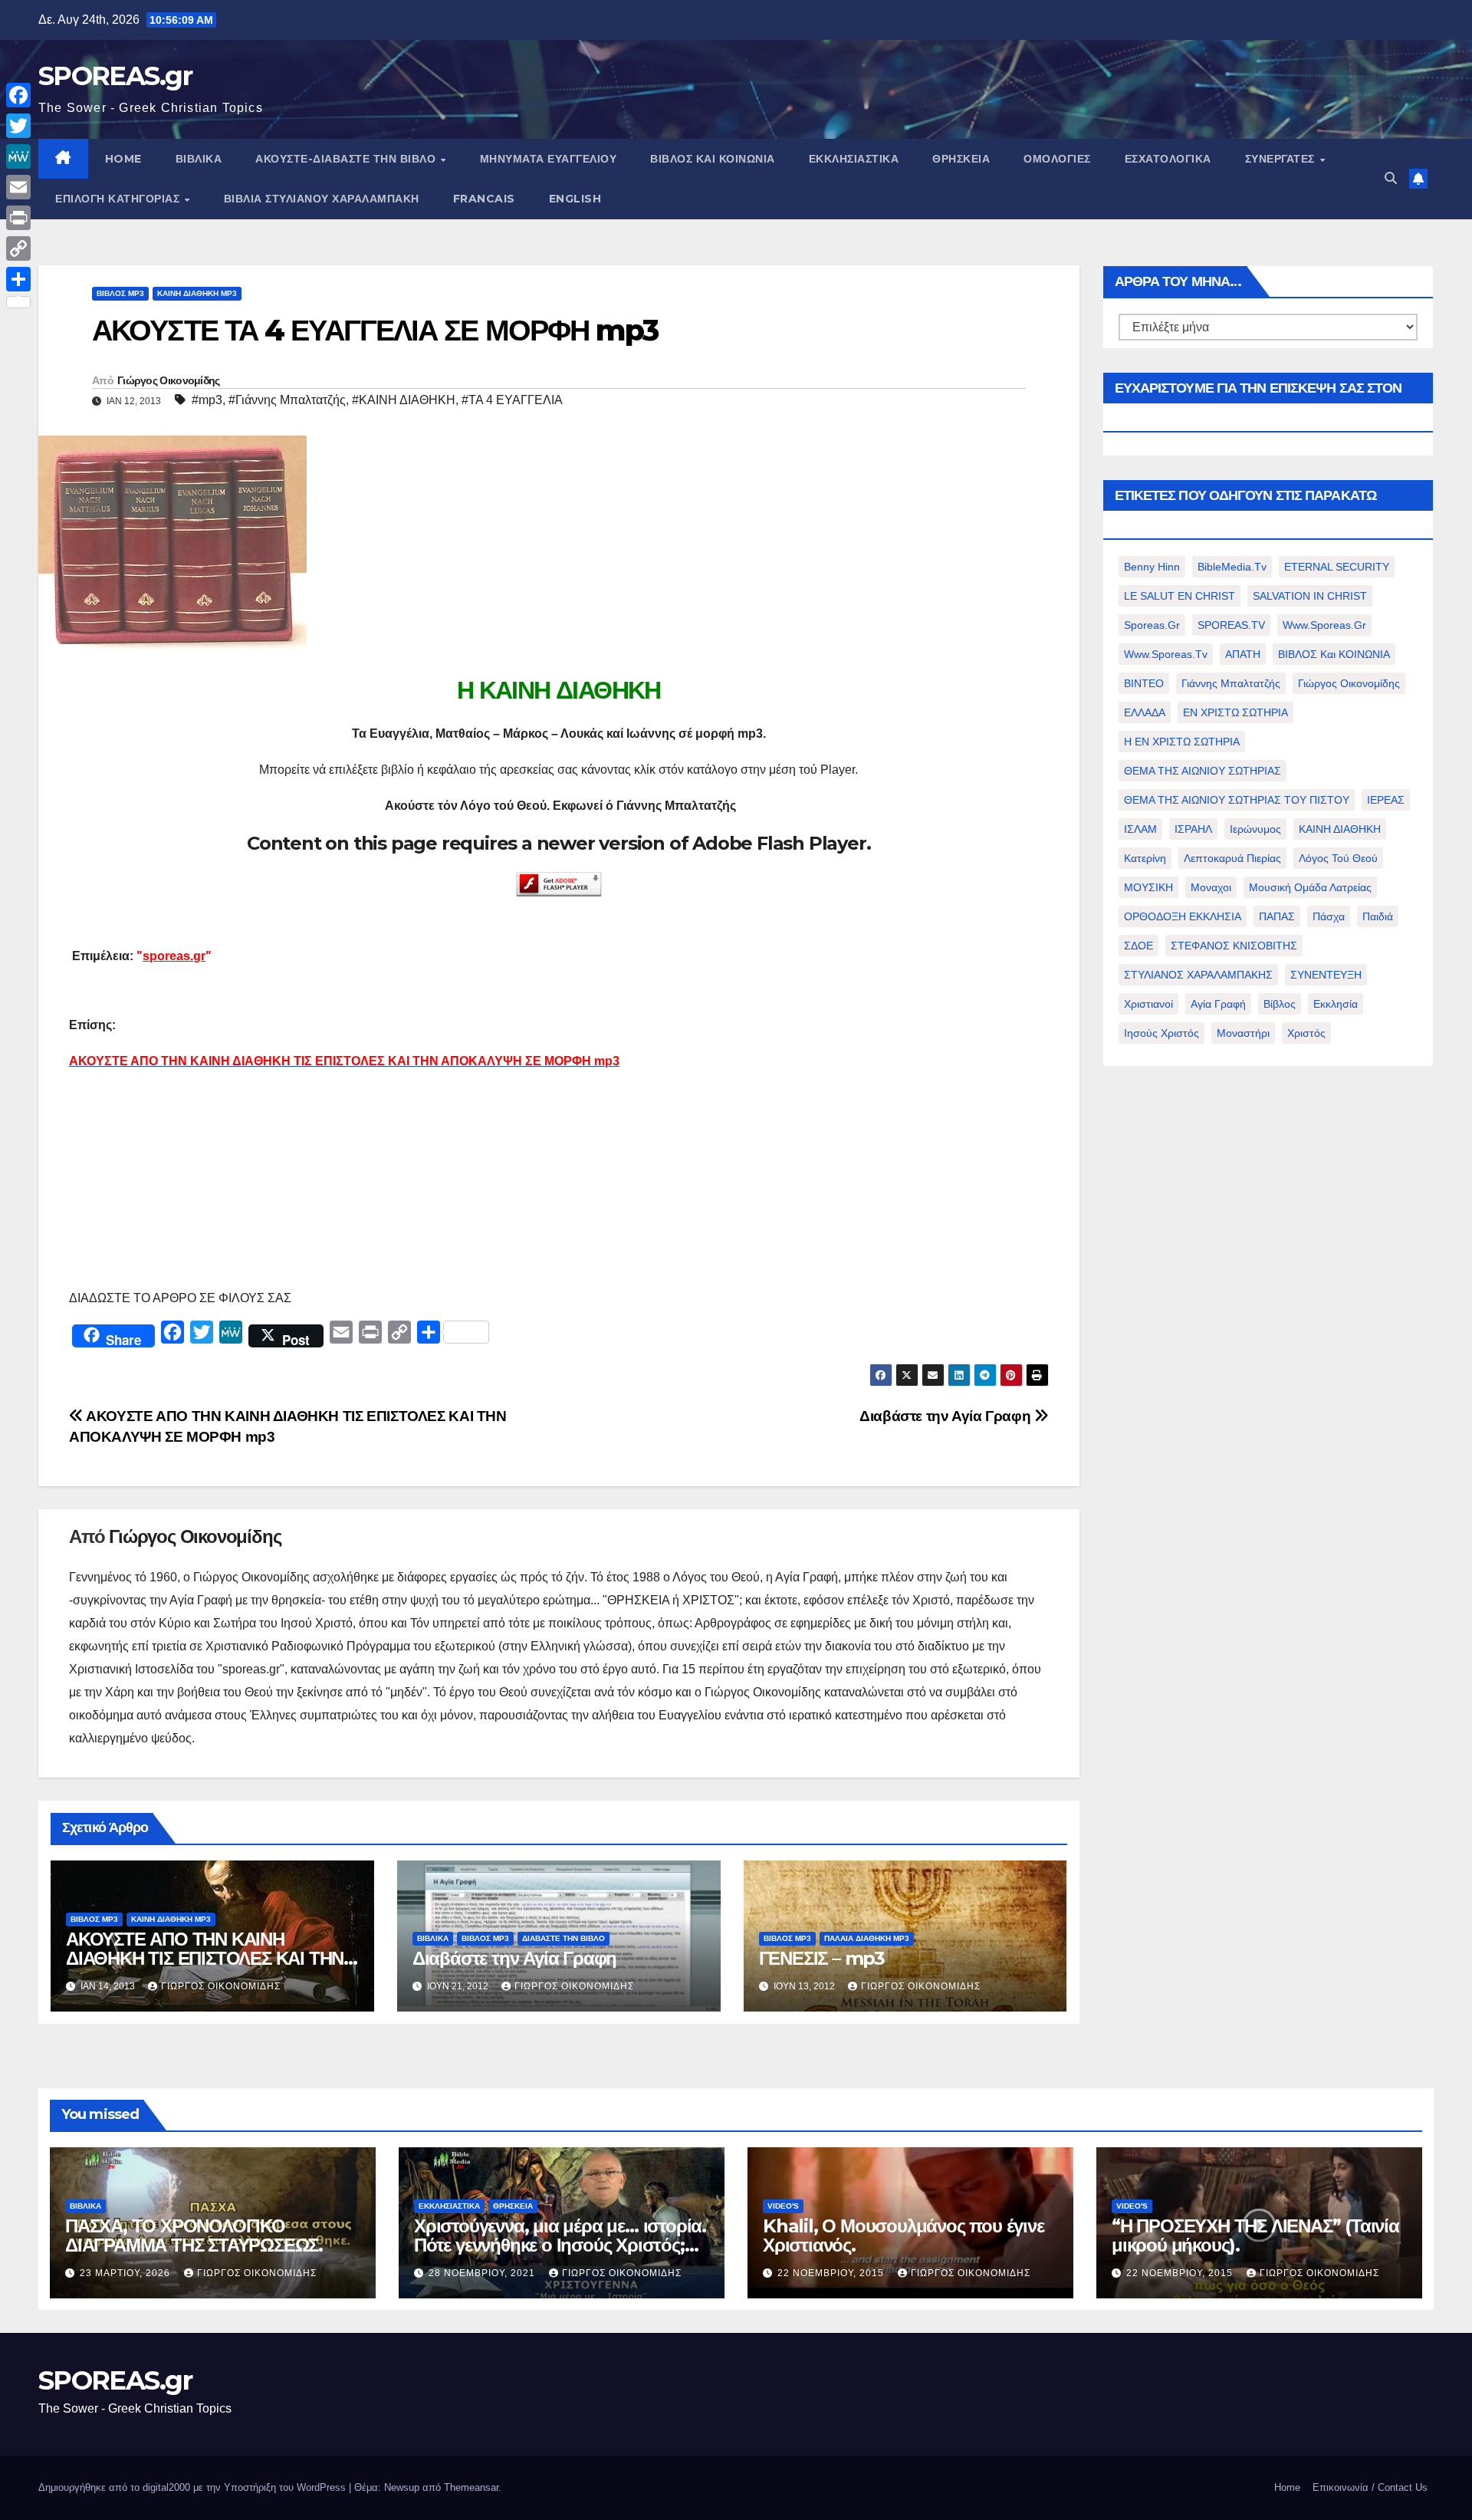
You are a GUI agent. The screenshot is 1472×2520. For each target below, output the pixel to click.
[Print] (18, 218)
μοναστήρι (1243, 1033)
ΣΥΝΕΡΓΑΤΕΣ (1282, 159)
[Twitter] (18, 126)
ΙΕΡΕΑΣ (1386, 800)
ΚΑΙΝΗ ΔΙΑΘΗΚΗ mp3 (197, 293)
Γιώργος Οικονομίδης (169, 380)
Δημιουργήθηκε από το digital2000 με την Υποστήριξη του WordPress (194, 2487)
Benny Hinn (1152, 567)
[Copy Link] (18, 248)
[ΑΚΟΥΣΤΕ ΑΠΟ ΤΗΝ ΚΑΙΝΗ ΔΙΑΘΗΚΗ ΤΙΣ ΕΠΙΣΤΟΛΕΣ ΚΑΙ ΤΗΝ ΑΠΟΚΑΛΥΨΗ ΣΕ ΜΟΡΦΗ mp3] (71, 1097)
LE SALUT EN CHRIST (1180, 596)
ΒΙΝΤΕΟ (1144, 683)
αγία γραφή (1218, 1004)
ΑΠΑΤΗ (1243, 654)
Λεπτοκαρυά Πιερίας (1232, 858)
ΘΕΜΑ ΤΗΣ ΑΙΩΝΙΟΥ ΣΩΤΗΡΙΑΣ (1203, 771)
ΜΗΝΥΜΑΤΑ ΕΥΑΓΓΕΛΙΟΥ (549, 159)
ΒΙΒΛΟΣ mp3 (120, 293)
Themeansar (471, 2487)
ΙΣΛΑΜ (1140, 829)
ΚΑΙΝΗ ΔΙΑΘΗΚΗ (1340, 829)
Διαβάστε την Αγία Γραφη (947, 1416)
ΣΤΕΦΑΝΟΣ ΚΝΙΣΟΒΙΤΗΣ (1234, 946)
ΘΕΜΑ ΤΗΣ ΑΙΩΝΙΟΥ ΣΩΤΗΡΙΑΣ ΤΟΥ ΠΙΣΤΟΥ (1237, 800)
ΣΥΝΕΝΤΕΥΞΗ (1326, 975)
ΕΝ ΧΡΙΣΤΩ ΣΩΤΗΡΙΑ (1235, 712)
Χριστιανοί (1148, 1004)
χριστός (1306, 1033)
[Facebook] (18, 95)
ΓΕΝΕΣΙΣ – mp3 (822, 1958)
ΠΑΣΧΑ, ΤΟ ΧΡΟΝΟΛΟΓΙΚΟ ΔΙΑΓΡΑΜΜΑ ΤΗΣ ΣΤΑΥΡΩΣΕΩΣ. (194, 2235)
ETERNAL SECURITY (1337, 567)
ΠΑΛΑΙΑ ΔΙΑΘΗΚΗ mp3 (867, 1938)
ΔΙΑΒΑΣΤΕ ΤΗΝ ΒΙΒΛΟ (563, 1938)
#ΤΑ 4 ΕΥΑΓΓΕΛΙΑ (512, 400)
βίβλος (1280, 1004)
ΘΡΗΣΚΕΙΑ (961, 159)
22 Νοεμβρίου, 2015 (832, 2273)
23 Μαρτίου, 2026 (127, 2273)
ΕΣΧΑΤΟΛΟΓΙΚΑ (1168, 159)
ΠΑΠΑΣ (1277, 916)
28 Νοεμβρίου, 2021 (483, 2273)
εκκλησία (1336, 1004)
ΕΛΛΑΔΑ (1145, 712)
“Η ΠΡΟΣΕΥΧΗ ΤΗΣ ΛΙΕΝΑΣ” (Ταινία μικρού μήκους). (1255, 2235)
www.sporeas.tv (1166, 654)
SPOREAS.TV (1231, 625)
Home (1287, 2487)
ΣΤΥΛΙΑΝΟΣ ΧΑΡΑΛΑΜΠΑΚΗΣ (1198, 975)
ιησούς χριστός (1161, 1033)
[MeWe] (18, 156)
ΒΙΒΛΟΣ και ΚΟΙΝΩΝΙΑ (713, 159)
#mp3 (207, 400)
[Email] (18, 187)
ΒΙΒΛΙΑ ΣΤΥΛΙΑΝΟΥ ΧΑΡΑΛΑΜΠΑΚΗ (322, 199)
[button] (1391, 178)
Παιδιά (1378, 916)
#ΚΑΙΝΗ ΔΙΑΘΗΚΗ (404, 400)
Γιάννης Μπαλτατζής (1231, 683)
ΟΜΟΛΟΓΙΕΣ (1057, 159)
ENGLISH (575, 199)
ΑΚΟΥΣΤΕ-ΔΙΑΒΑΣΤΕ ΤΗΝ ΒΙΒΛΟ (347, 159)
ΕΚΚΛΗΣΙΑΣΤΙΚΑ (854, 159)
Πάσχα (1329, 916)
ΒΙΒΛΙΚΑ (199, 159)
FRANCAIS (484, 199)
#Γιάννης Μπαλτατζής (287, 400)
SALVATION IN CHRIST (1310, 596)
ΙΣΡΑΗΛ (1193, 829)
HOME (123, 159)
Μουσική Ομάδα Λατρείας (1310, 887)
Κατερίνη (1145, 858)
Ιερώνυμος (1255, 829)
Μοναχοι (1211, 887)
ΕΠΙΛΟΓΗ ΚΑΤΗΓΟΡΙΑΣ (119, 199)
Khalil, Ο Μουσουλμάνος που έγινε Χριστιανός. (904, 2235)
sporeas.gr (1152, 625)
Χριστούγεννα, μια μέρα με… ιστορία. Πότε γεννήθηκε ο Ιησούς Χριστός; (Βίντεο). (560, 2245)
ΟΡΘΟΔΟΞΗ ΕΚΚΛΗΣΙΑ (1183, 916)
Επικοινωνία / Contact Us (1370, 2487)
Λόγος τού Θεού (1338, 858)
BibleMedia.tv (1232, 567)
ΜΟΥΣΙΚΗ (1148, 887)
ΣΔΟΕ (1138, 946)
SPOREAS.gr (115, 76)
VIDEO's (783, 2206)
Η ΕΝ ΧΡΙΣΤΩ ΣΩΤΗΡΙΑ (1182, 742)
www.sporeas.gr (1324, 625)
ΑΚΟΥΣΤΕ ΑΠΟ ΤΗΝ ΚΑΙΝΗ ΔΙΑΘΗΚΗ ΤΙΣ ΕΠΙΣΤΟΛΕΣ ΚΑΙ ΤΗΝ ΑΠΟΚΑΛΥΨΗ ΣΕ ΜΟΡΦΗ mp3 (205, 1958)
